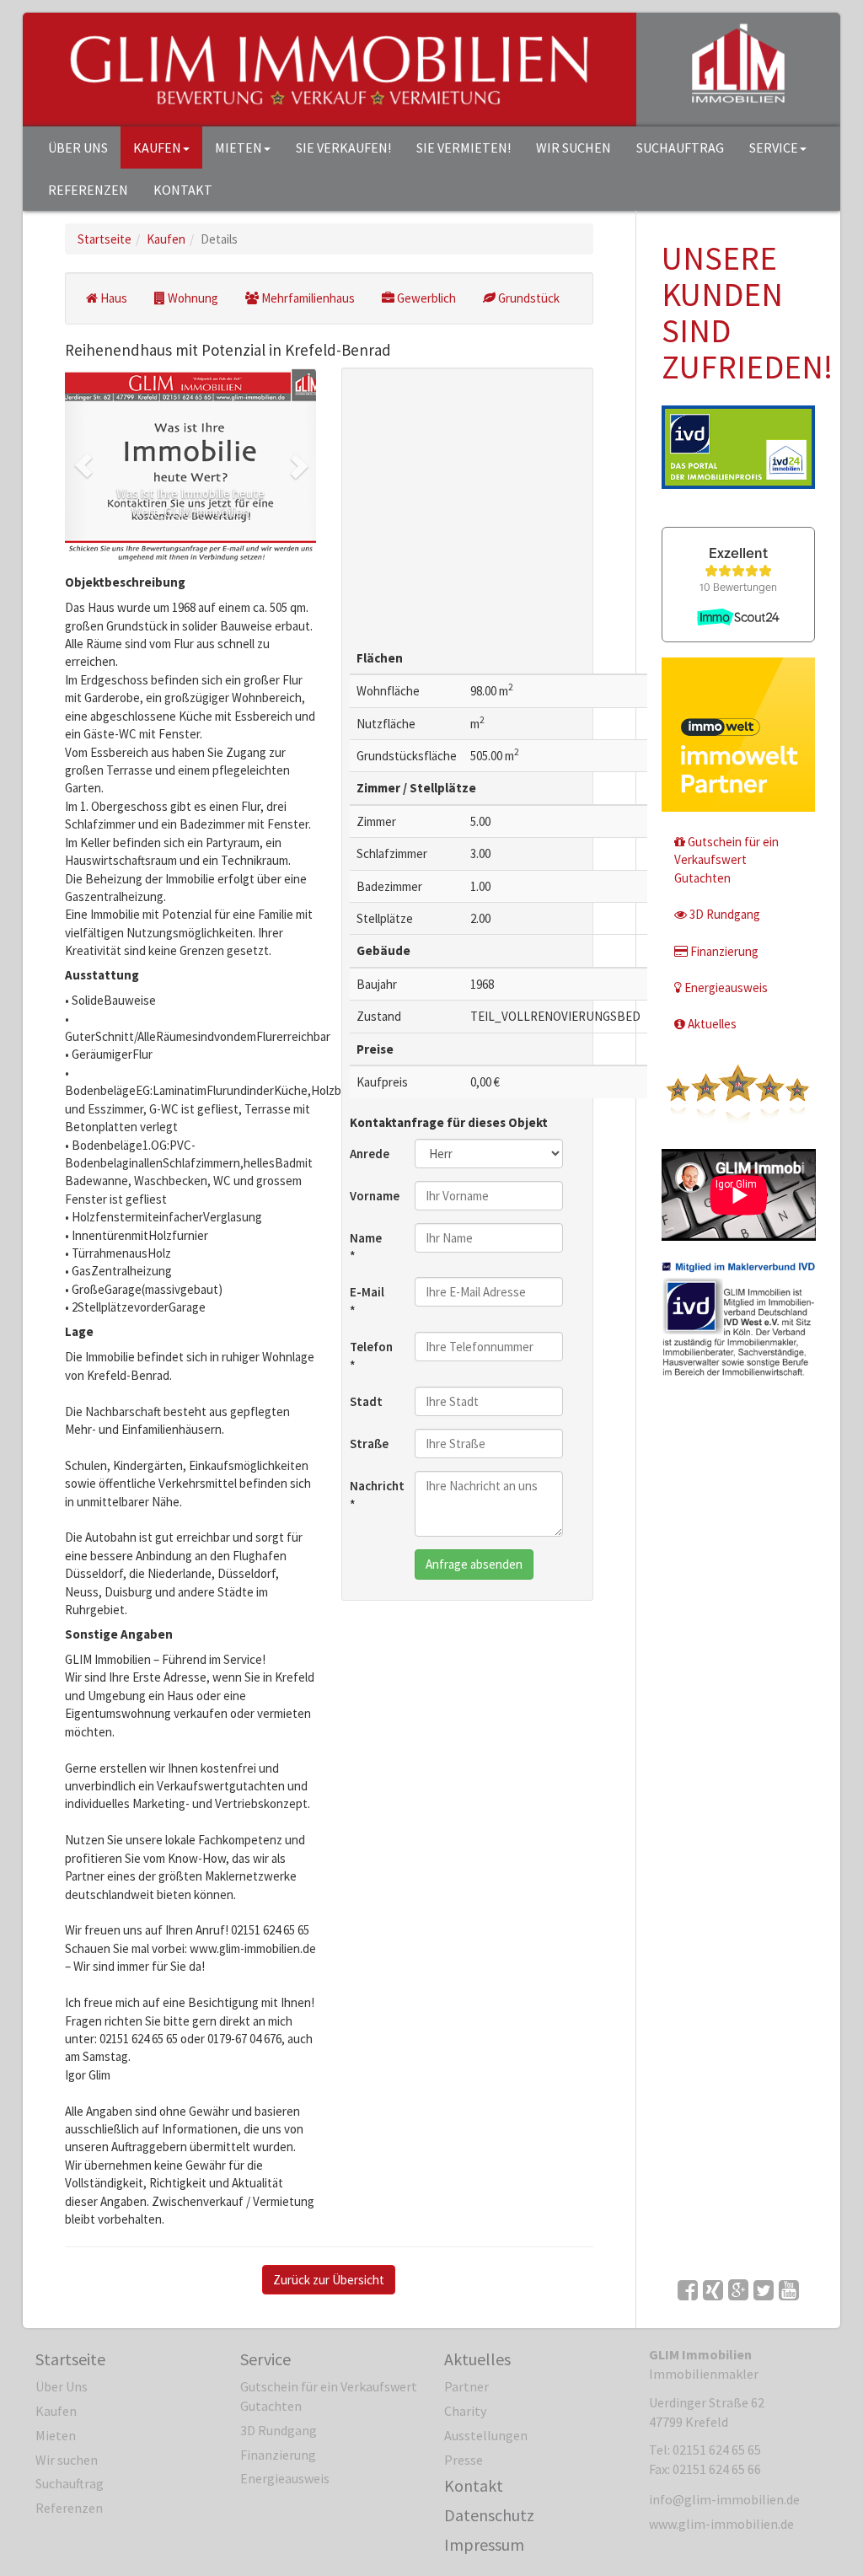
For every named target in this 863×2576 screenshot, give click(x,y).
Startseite (70, 2359)
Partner (466, 2386)
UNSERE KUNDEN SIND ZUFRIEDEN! (747, 313)
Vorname (375, 1196)
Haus (114, 298)
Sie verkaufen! (343, 148)
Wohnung (193, 298)
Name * (366, 1247)
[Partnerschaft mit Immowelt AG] (739, 735)
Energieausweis (726, 987)
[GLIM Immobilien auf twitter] (764, 2290)
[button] (84, 465)
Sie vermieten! (464, 148)
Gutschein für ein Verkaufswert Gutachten (726, 860)
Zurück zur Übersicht (329, 2280)
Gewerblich (426, 298)
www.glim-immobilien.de (721, 2524)
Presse (464, 2460)
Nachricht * (376, 1495)
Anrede (370, 1154)
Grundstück (529, 298)
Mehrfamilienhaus (308, 298)
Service (774, 148)
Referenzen (88, 190)
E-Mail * (367, 1301)
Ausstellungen (486, 2435)
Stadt (366, 1401)
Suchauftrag (680, 148)
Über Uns (78, 148)
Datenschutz (489, 2515)
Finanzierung (724, 951)
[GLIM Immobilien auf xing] (713, 2290)
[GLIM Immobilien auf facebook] (688, 2290)
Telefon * (371, 1355)
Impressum (484, 2544)
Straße (369, 1444)
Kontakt (183, 190)
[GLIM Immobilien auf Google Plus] (738, 2290)
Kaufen (157, 148)
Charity (465, 2411)
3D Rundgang (725, 914)
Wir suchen (574, 148)
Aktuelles (712, 1024)
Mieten (239, 148)
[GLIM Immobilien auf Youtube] (789, 2290)
